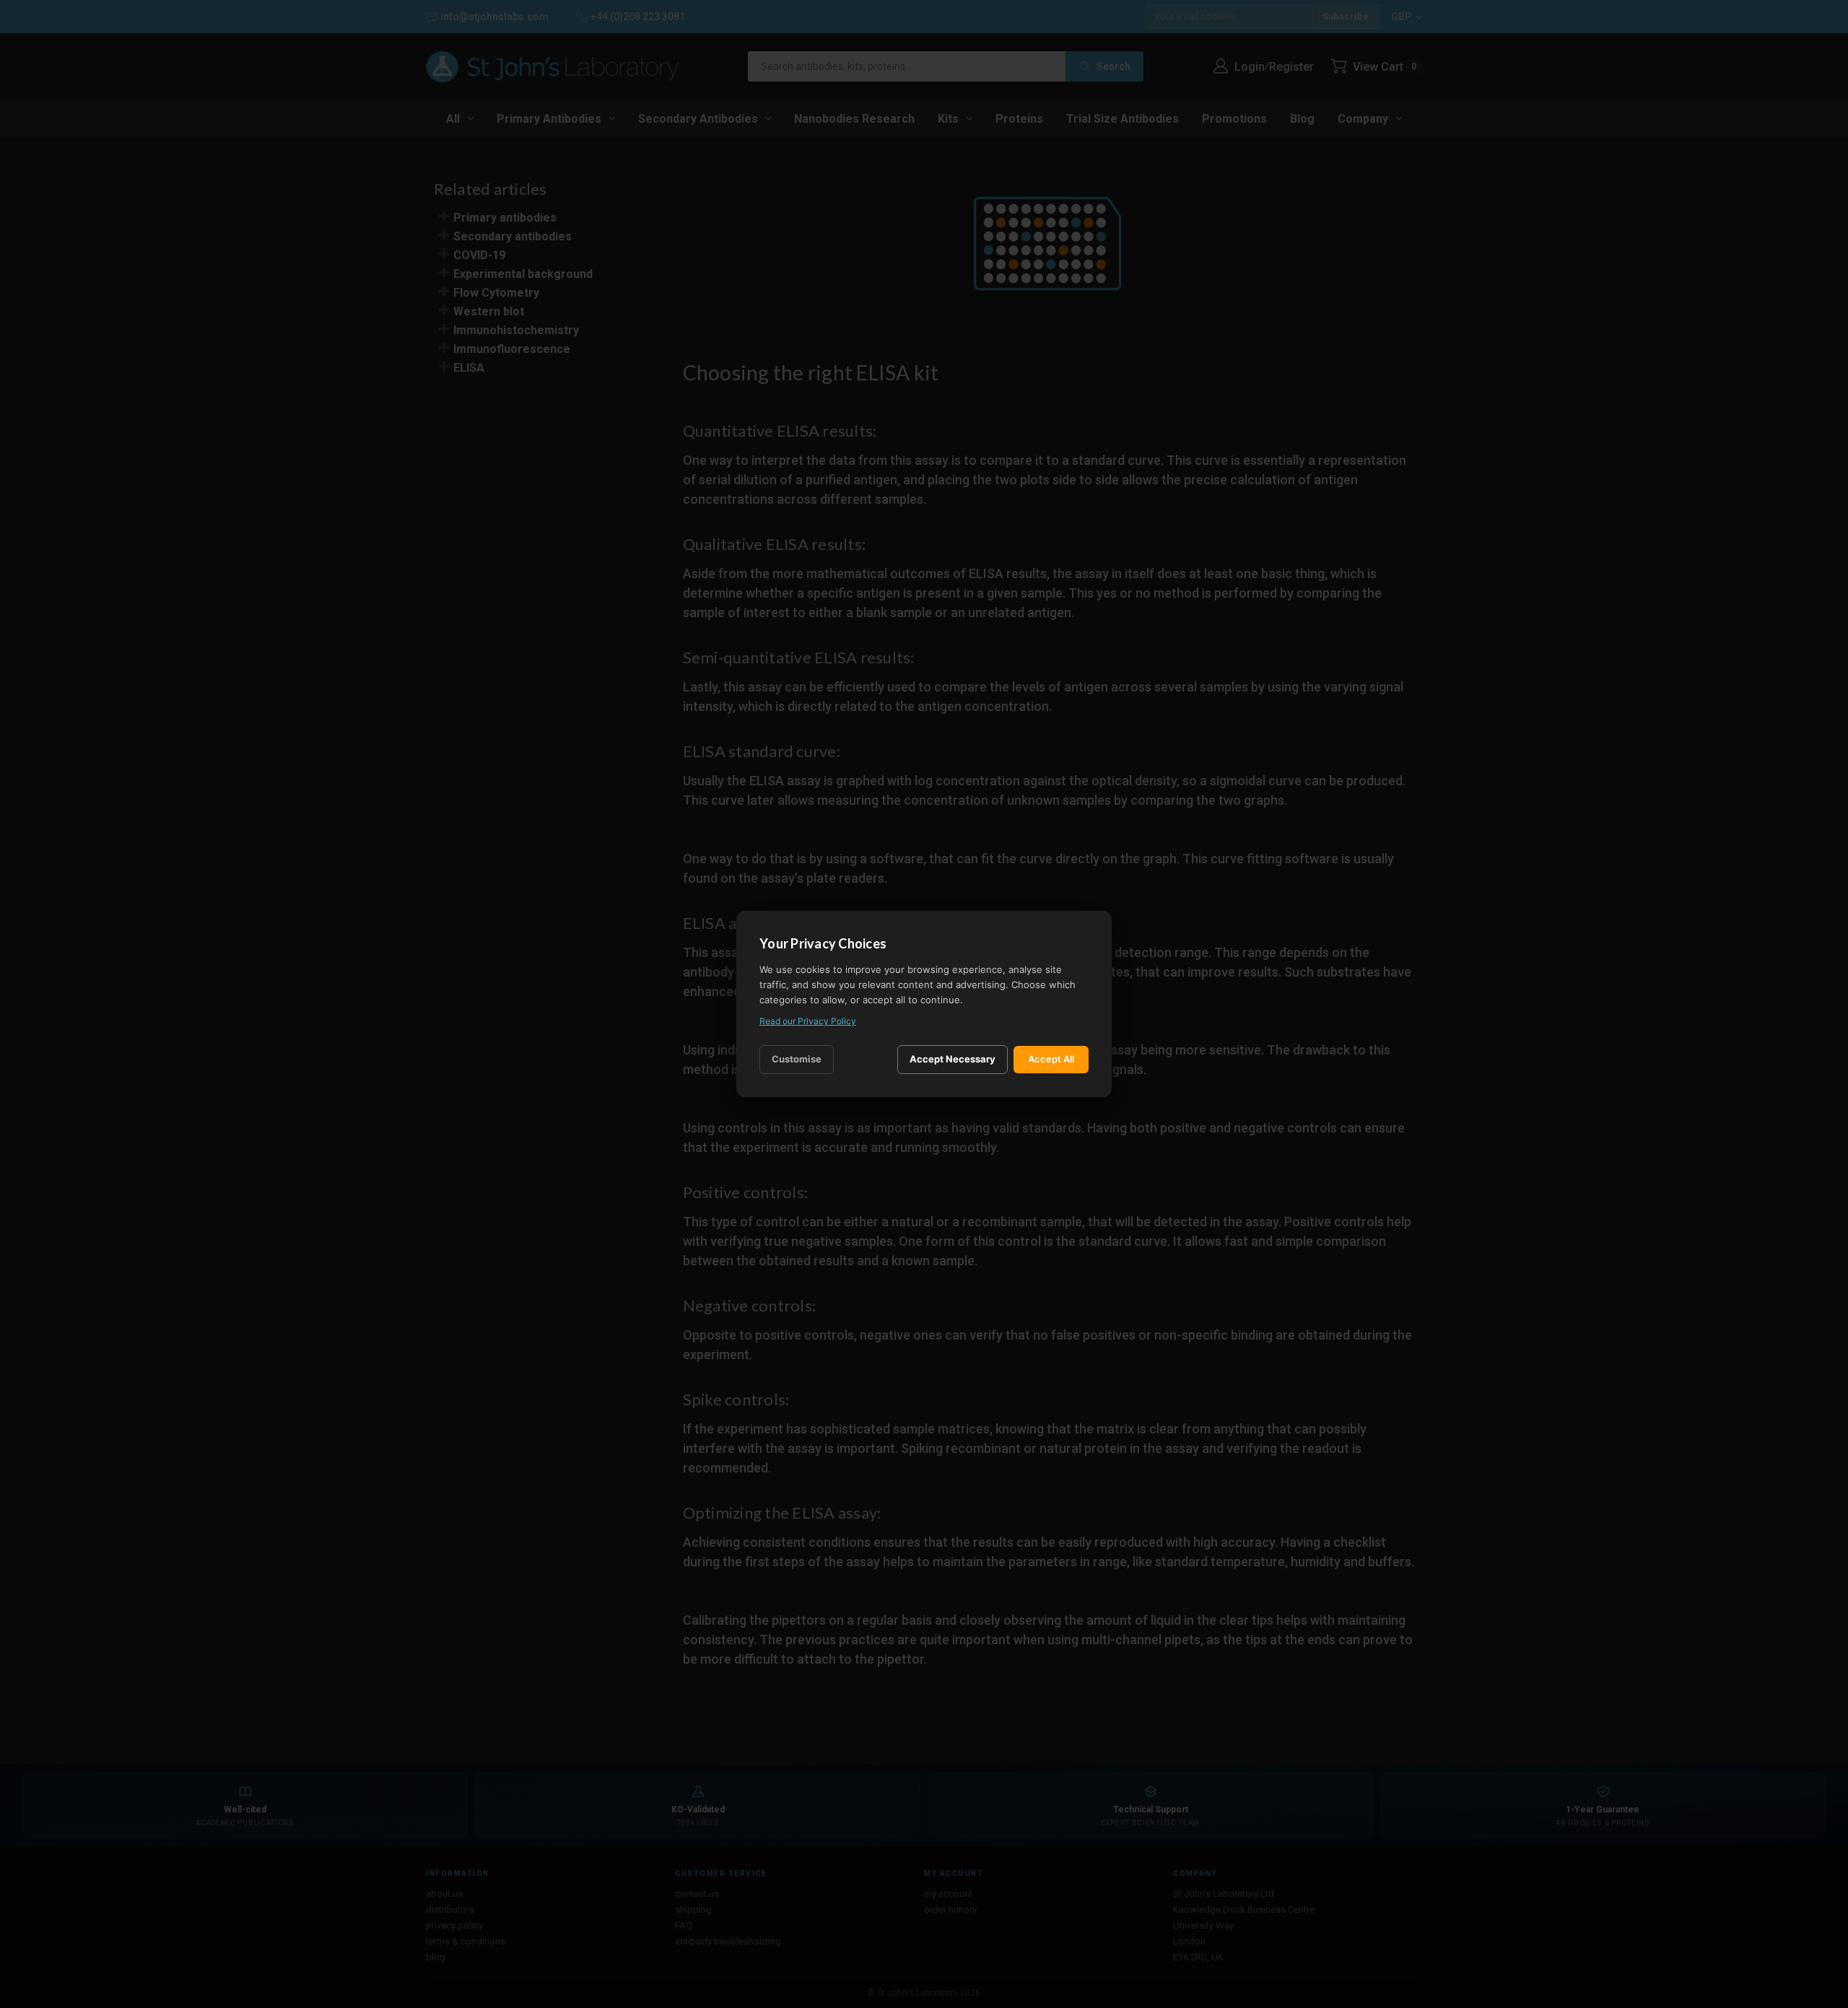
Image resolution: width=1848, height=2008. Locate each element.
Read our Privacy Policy (808, 1021)
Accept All (1051, 1059)
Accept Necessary (953, 1059)
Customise (797, 1059)
